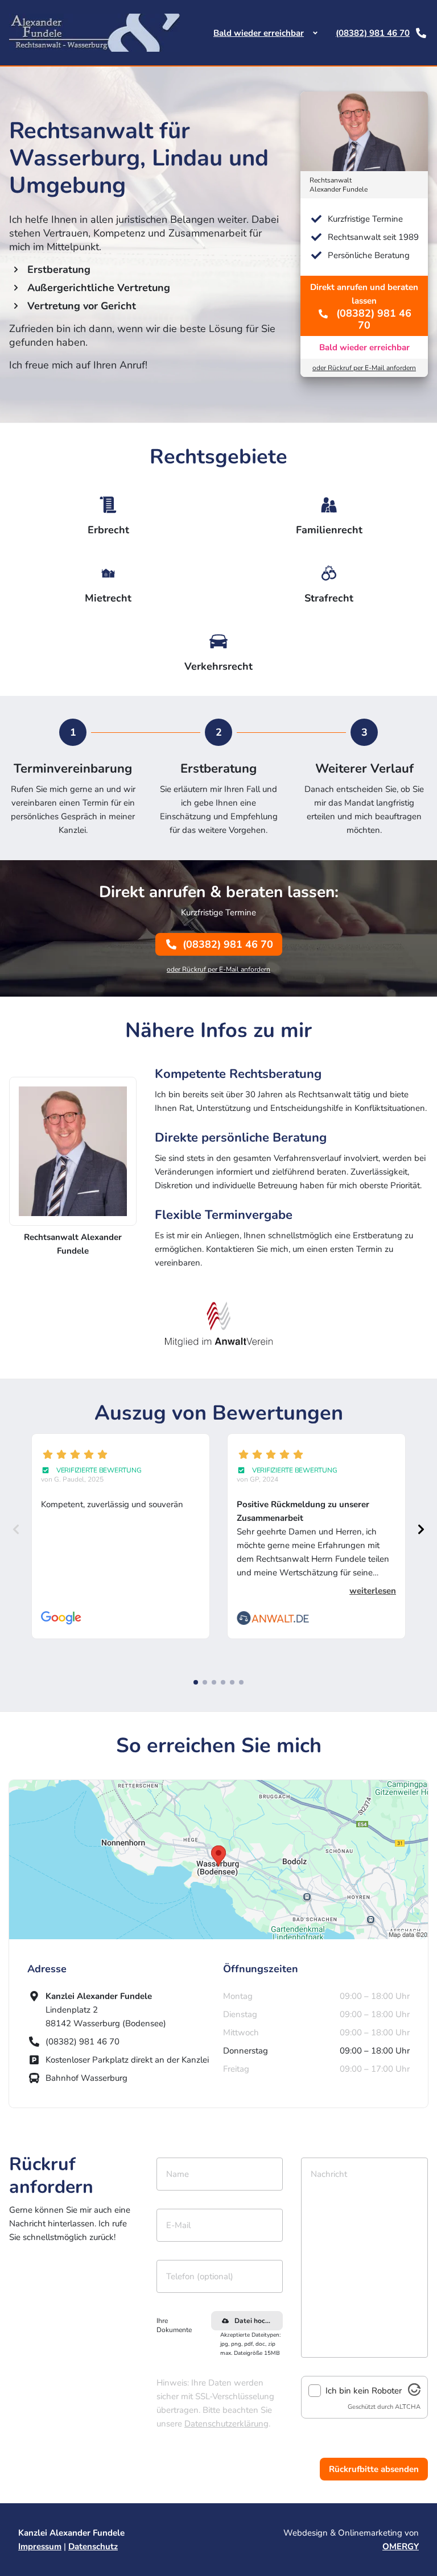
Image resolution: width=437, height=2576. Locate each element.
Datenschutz (93, 2546)
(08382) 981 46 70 (373, 33)
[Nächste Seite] (421, 1529)
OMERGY (401, 2546)
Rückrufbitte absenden (374, 2469)
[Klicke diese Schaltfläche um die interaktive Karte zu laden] (218, 1860)
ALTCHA (408, 2407)
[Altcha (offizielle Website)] (414, 2393)
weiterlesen (373, 1591)
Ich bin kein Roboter (364, 2391)
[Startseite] (94, 33)
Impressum (40, 2546)
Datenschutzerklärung (226, 2424)
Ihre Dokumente (174, 2325)
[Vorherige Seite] (16, 1529)
